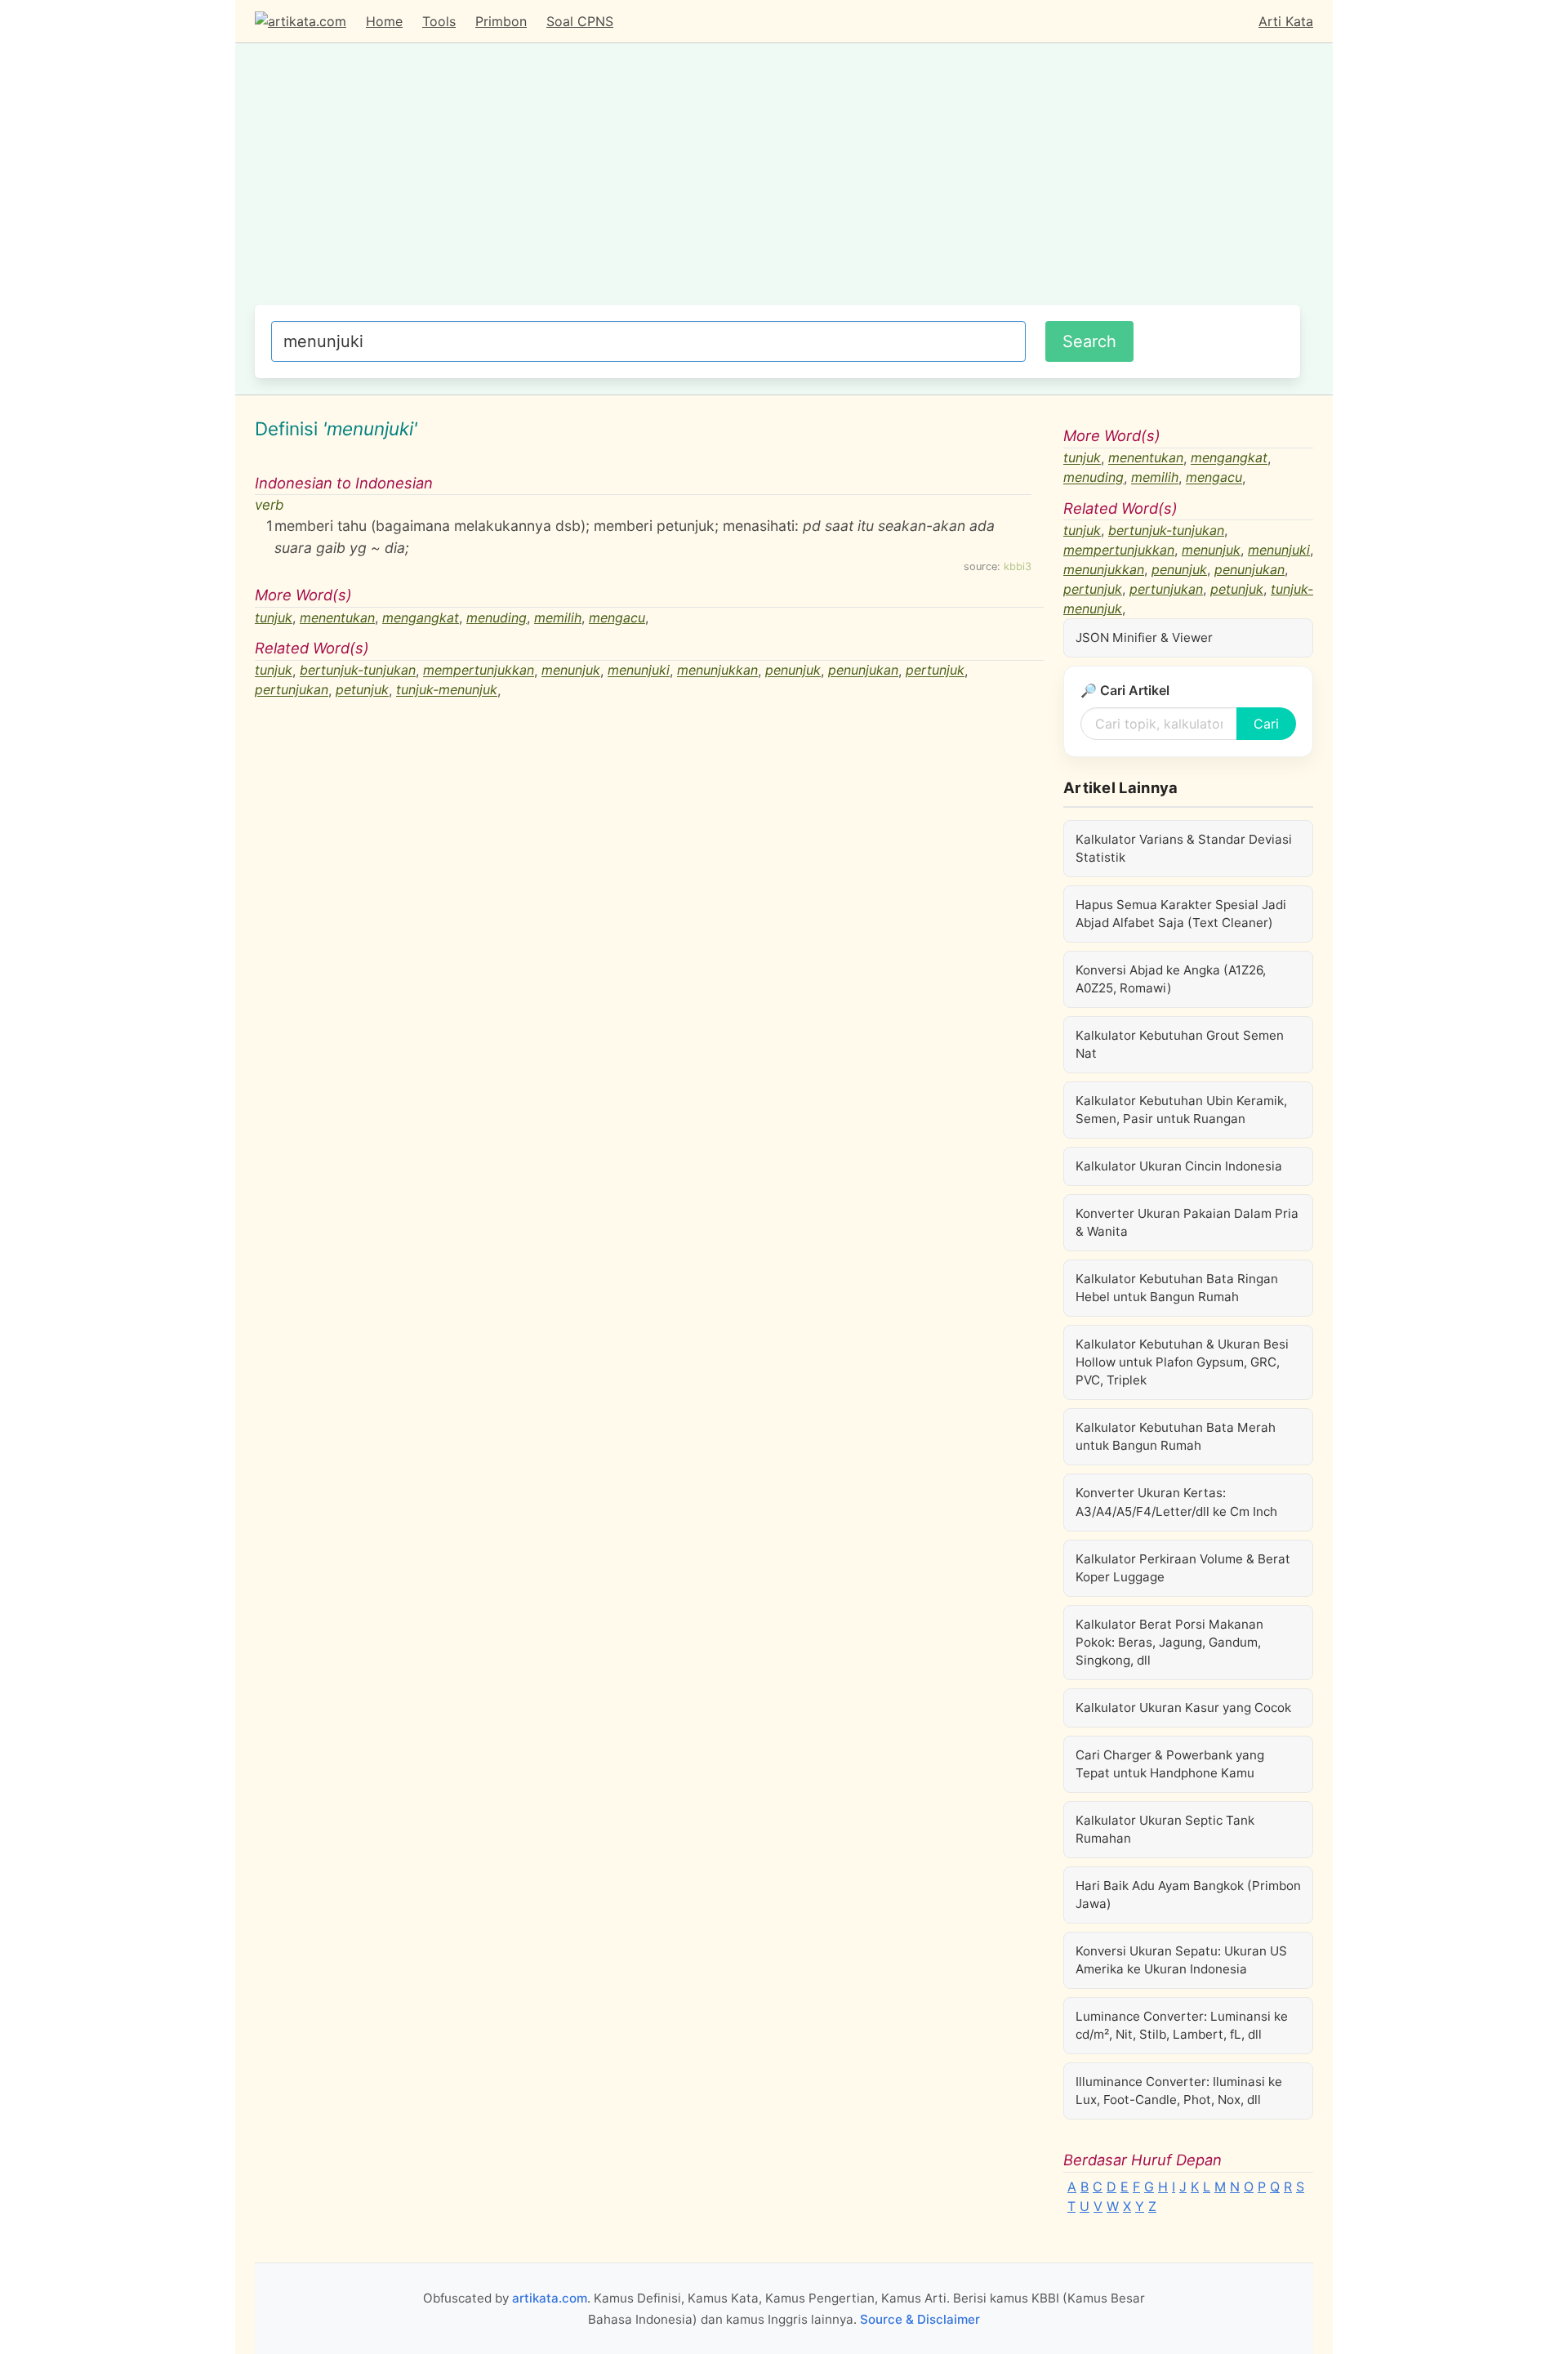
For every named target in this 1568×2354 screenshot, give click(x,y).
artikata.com (550, 2298)
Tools (439, 21)
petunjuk (362, 690)
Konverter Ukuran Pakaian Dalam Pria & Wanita (1187, 1222)
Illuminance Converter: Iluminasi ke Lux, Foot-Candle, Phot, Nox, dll (1179, 2091)
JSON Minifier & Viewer (1144, 638)
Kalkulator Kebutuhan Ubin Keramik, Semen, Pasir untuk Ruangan (1181, 1110)
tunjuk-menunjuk (447, 690)
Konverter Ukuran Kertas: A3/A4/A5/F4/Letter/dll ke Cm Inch (1176, 1502)
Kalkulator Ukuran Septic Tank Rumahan (1165, 1829)
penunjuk (793, 671)
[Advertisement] (777, 182)
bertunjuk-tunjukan (358, 671)
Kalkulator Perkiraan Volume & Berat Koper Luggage (1183, 1568)
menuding (497, 617)
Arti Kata (1286, 21)
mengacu (617, 617)
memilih (558, 617)
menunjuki (639, 671)
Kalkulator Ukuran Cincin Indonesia (1179, 1166)
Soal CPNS (580, 21)
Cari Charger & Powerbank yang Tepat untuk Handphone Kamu (1170, 1764)
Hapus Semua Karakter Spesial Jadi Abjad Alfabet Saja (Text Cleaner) (1181, 914)
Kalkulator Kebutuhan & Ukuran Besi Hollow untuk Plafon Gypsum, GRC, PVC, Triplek (1182, 1362)
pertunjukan (292, 690)
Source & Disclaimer (920, 2319)
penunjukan (863, 671)
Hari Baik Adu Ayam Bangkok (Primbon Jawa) (1188, 1895)
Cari (1266, 724)
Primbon (501, 21)
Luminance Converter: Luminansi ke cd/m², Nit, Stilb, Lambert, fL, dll (1182, 2025)
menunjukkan (717, 671)
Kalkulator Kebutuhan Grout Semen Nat (1180, 1044)
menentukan (337, 617)
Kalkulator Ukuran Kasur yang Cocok (1183, 1708)
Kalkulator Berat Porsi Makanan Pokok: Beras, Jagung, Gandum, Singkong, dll (1169, 1642)
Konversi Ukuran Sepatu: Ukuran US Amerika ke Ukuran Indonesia (1181, 1960)
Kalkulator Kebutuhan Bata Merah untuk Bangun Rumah (1176, 1436)
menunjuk (571, 671)
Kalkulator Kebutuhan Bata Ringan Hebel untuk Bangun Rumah (1177, 1288)
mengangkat (421, 617)
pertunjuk (935, 671)
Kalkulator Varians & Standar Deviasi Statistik (1184, 848)
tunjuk (274, 617)
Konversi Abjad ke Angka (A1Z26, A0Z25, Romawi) (1171, 979)
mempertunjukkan (479, 671)
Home (384, 21)
